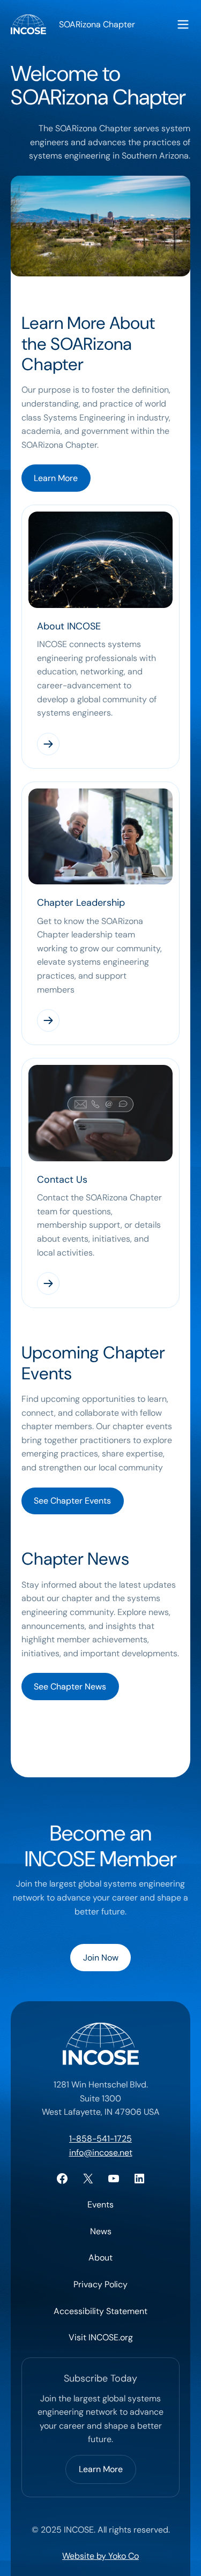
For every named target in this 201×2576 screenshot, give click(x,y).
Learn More (56, 478)
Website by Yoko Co (100, 2556)
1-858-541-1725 (100, 2139)
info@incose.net (101, 2153)
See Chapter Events (72, 1501)
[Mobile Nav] (183, 24)
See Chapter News (70, 1687)
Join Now (101, 1958)
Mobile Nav (183, 24)
